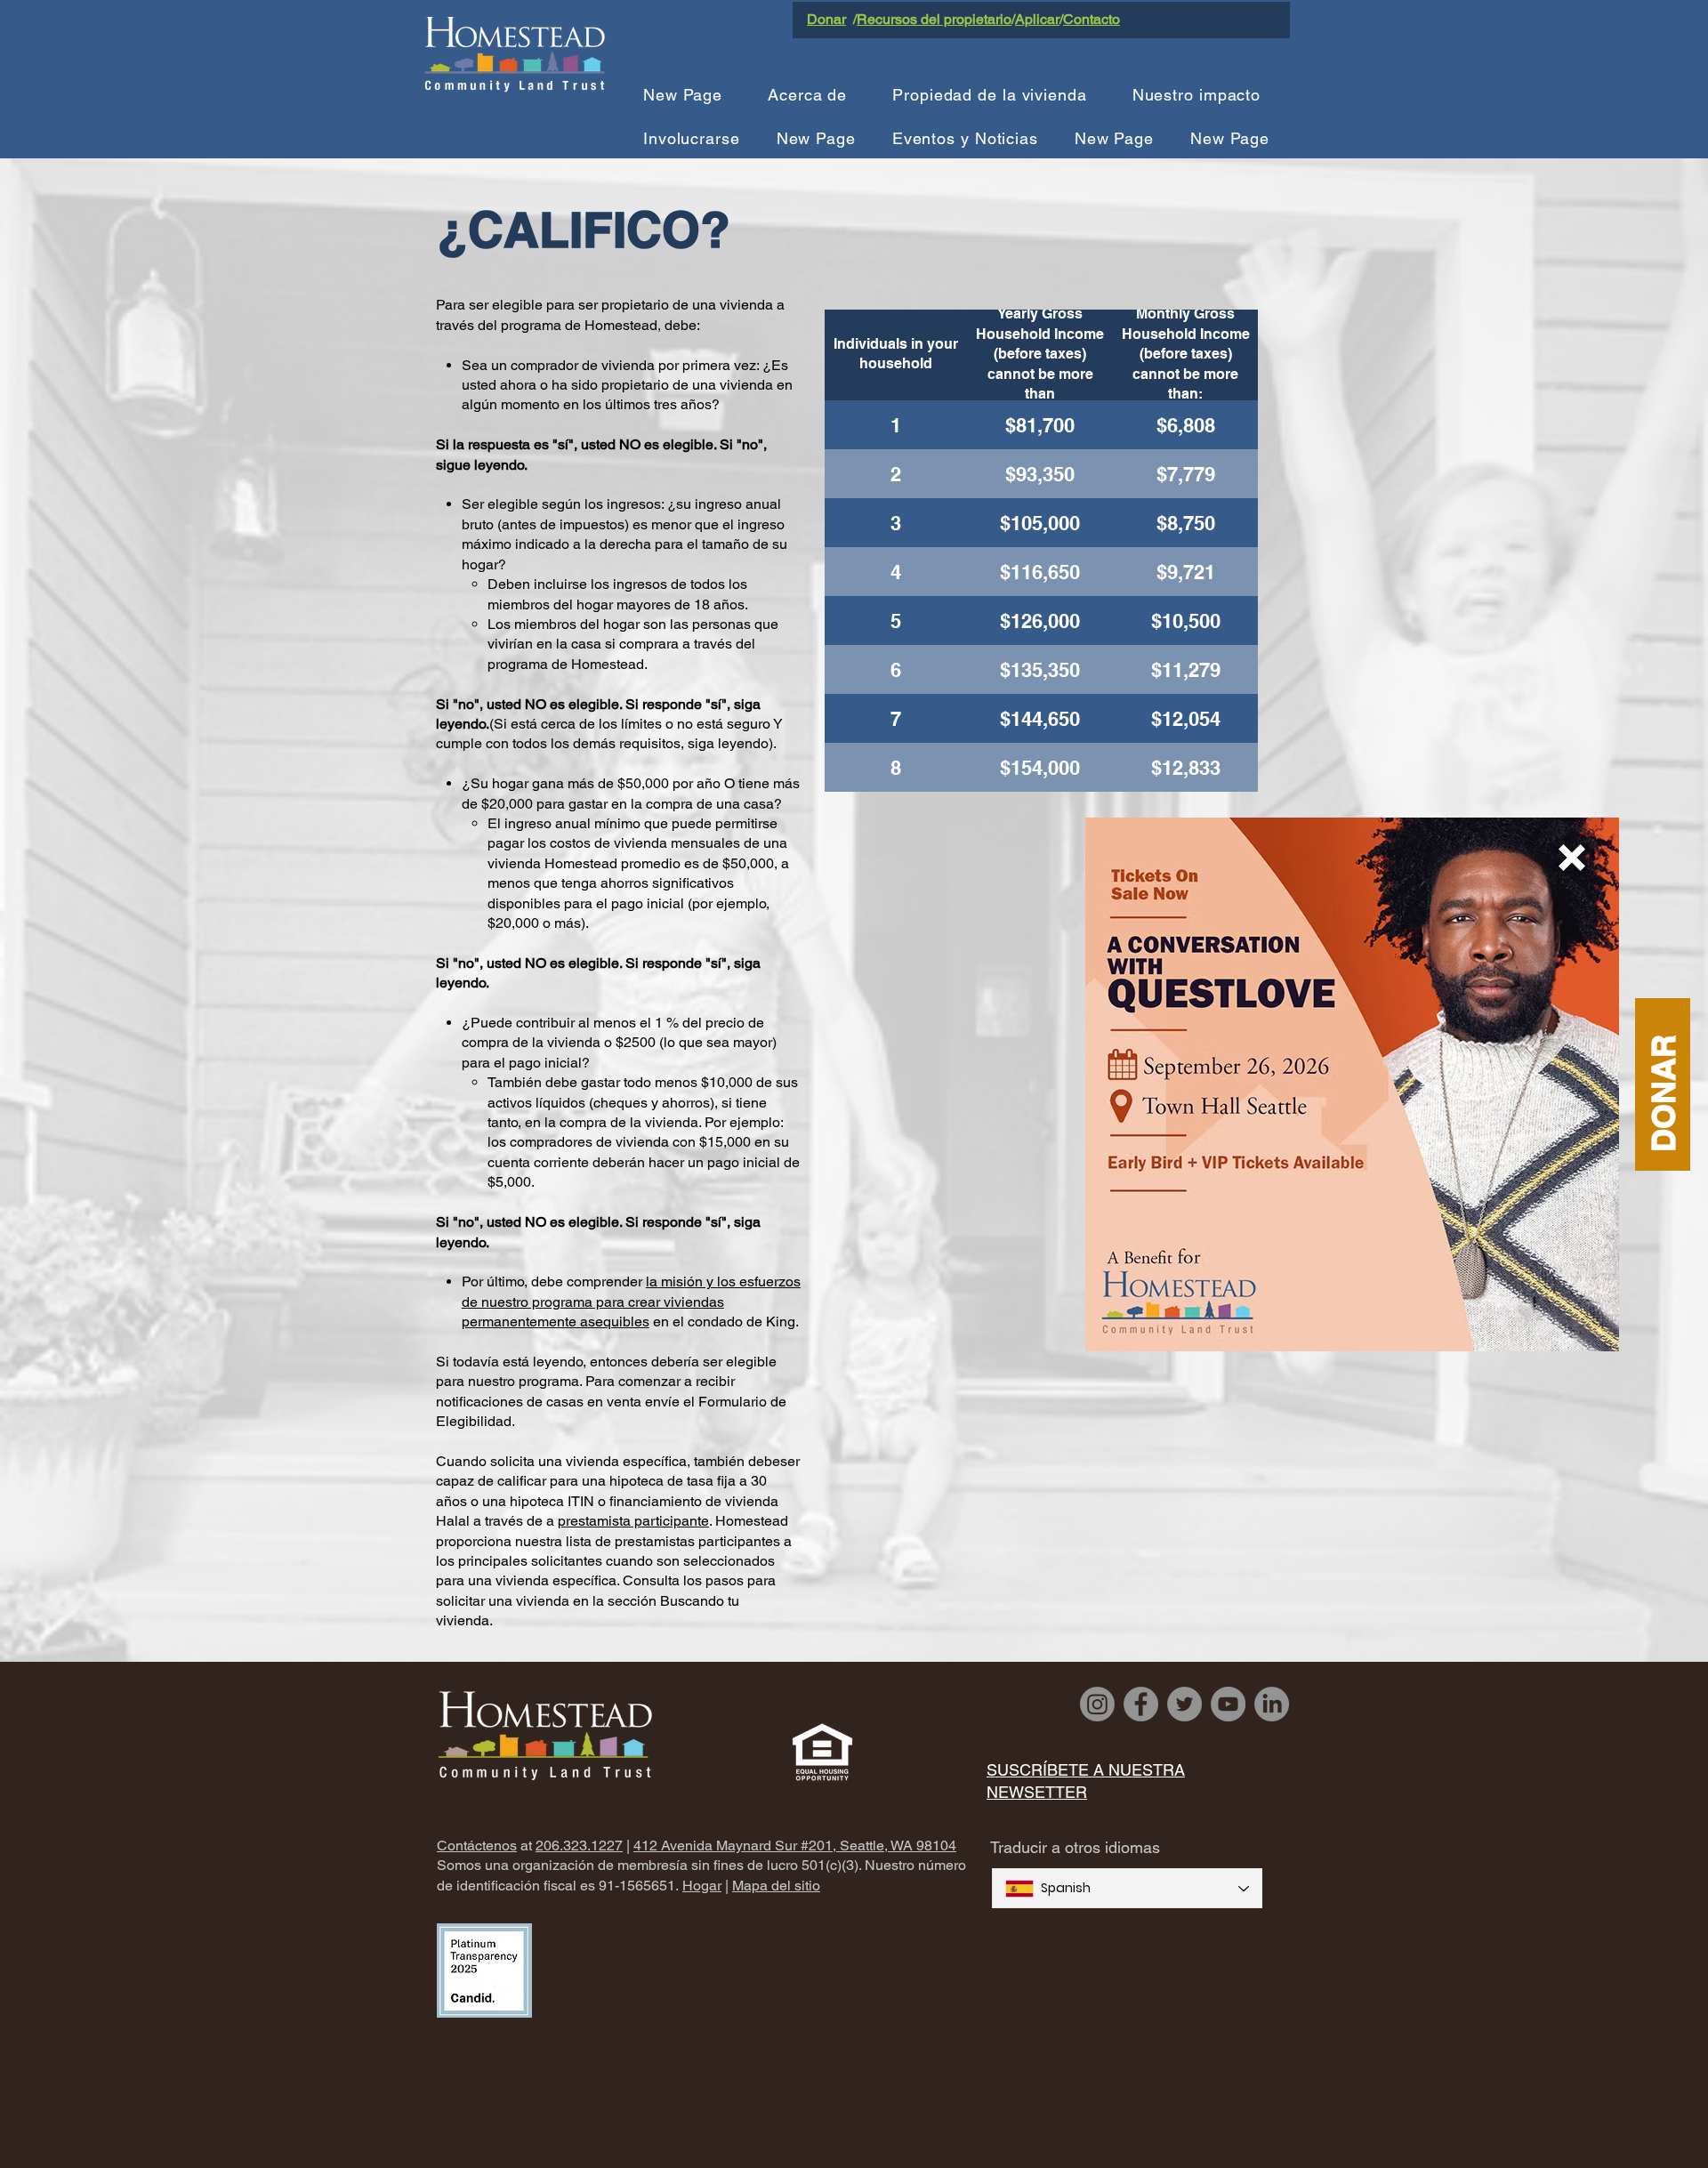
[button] (1572, 858)
